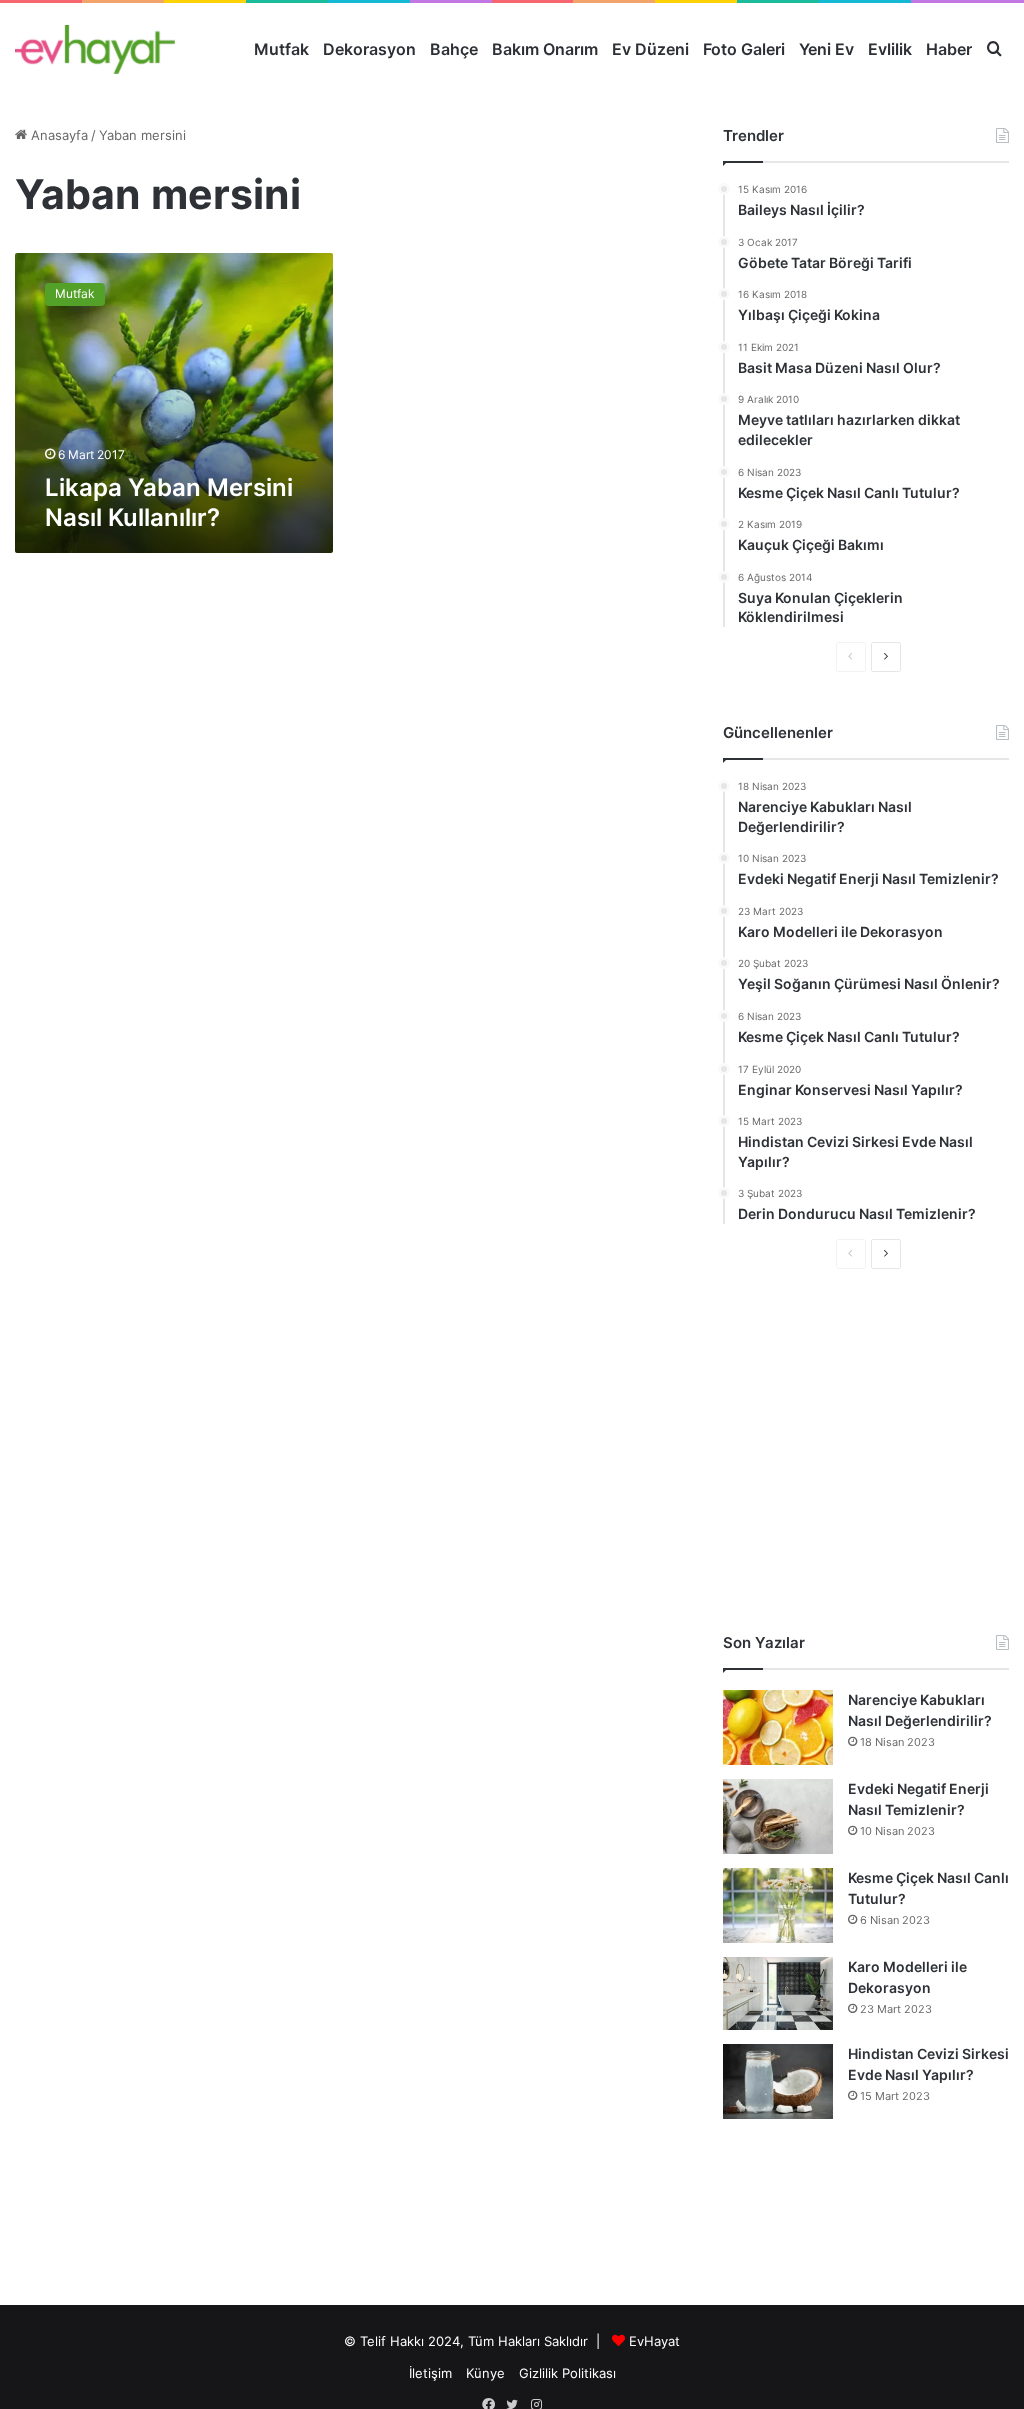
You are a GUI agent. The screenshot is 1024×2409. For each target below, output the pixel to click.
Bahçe (454, 49)
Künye (485, 2373)
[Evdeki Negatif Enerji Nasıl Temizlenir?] (778, 1816)
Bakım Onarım (545, 49)
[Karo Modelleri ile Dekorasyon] (778, 1993)
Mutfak (281, 49)
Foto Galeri (744, 49)
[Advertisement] (866, 1450)
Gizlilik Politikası (567, 2373)
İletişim (430, 2373)
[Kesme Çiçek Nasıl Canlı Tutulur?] (778, 1905)
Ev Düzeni (650, 49)
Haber (949, 49)
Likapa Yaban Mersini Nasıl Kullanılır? (169, 502)
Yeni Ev (826, 49)
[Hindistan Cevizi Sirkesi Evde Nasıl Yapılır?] (778, 2081)
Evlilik (890, 49)
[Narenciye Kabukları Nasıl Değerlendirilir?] (778, 1727)
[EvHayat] (95, 49)
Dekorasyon (369, 49)
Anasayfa (57, 135)
